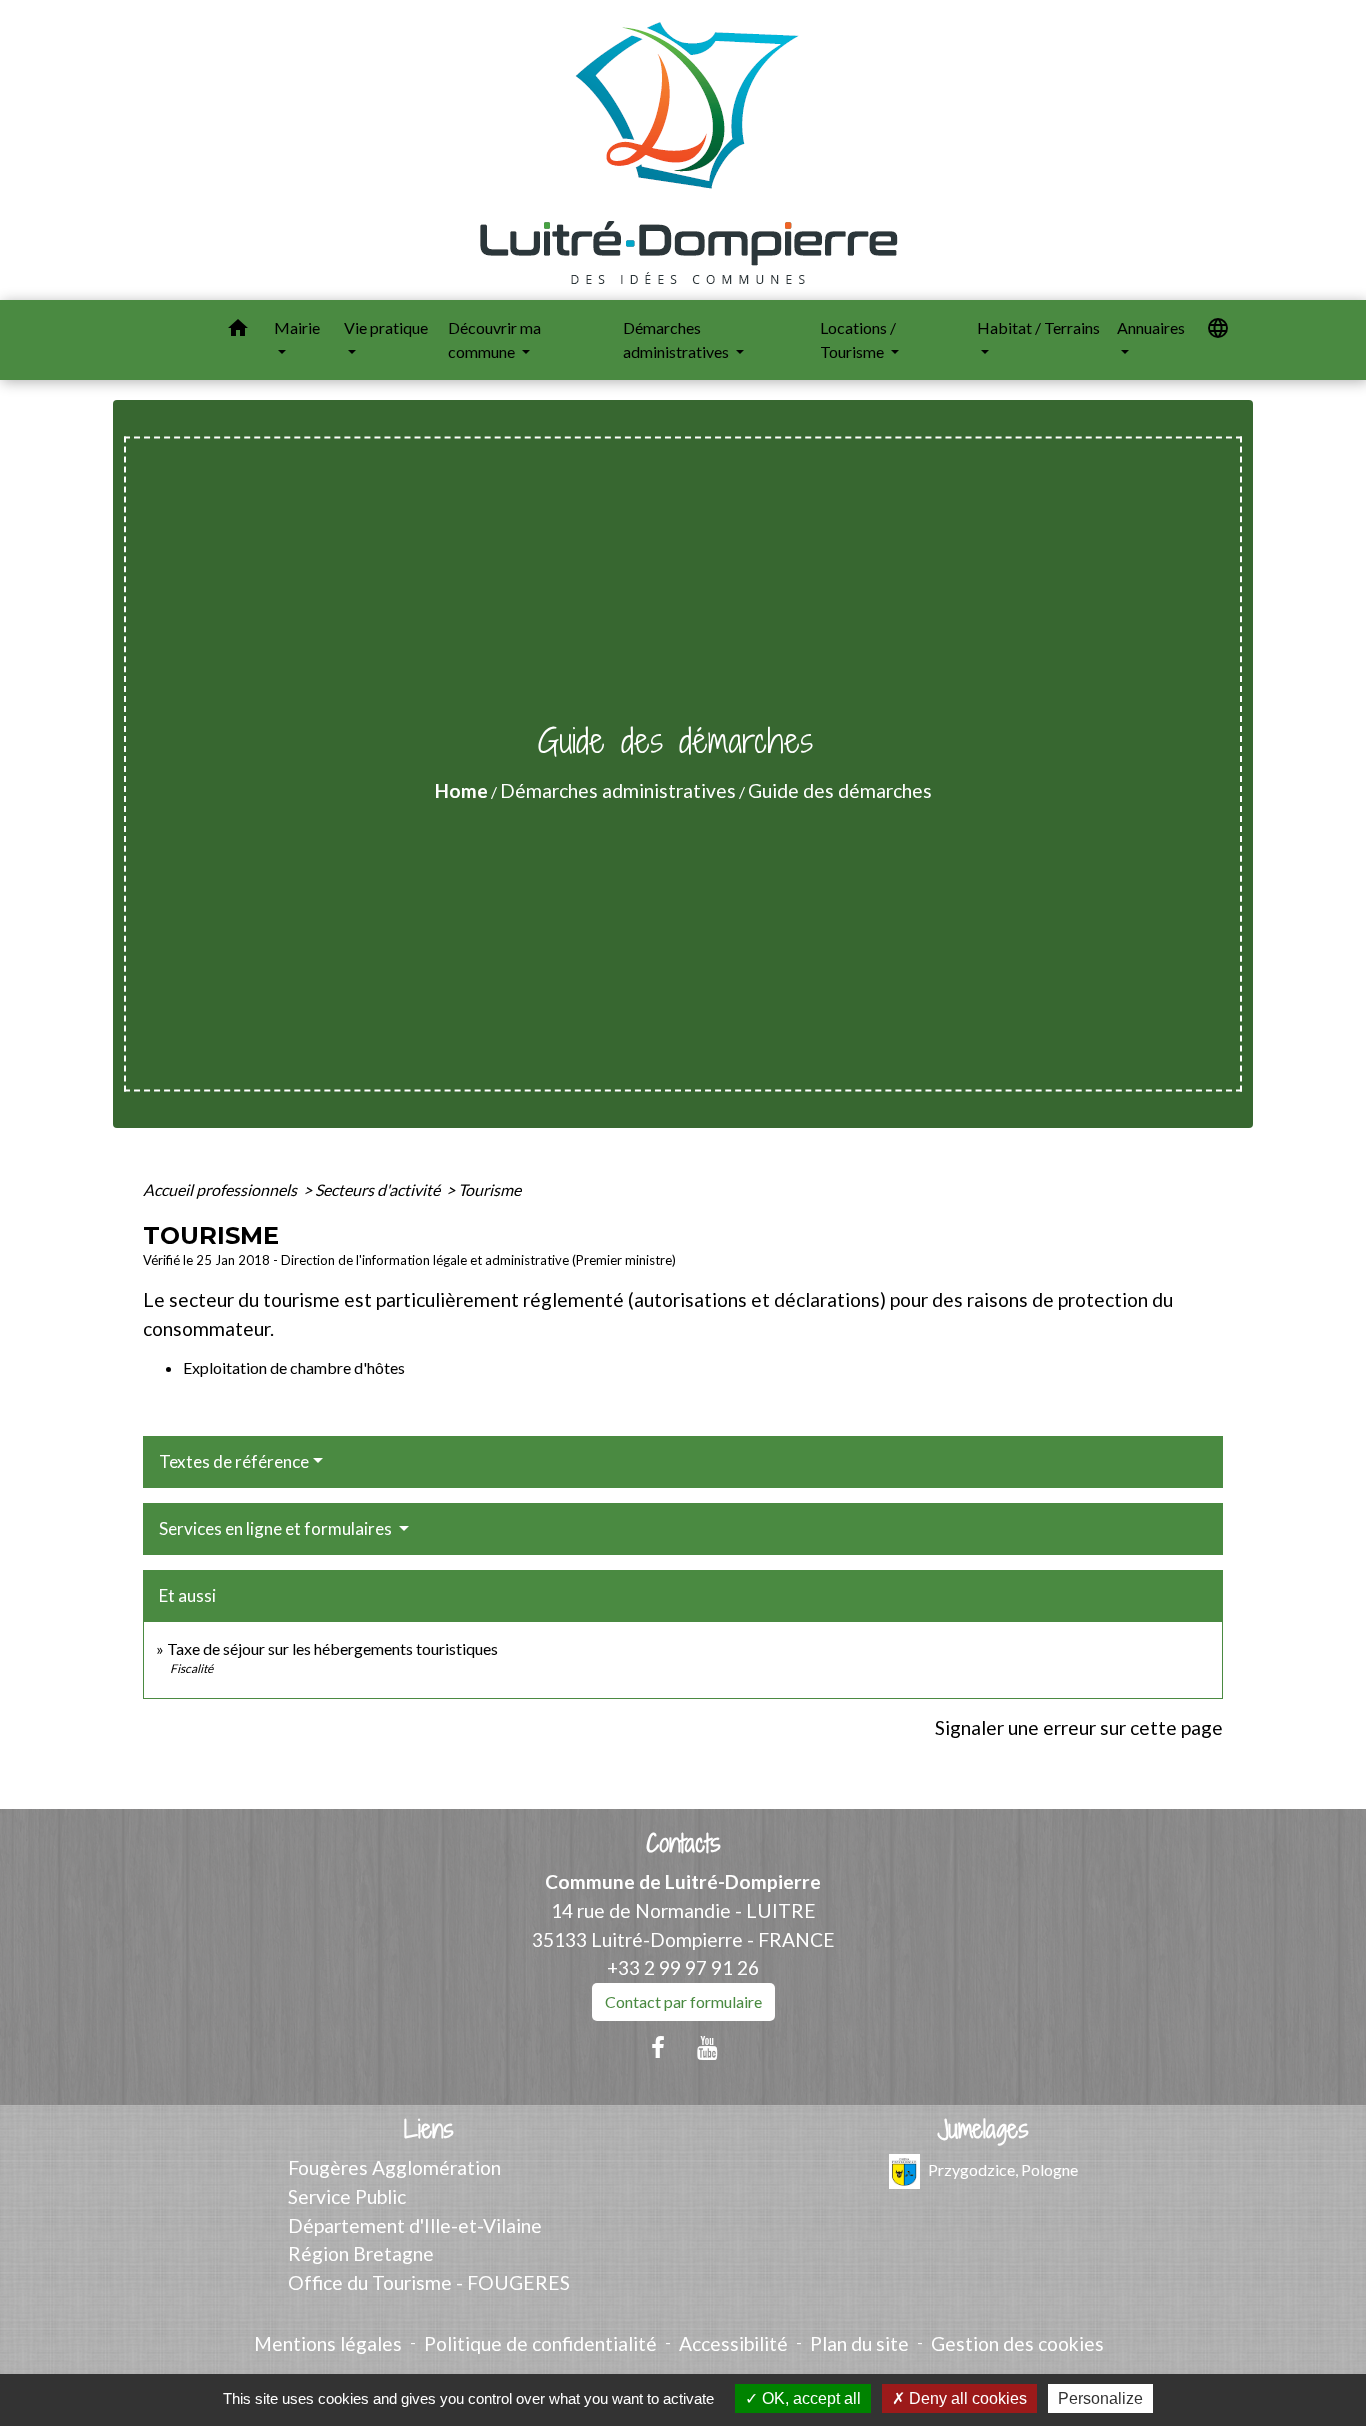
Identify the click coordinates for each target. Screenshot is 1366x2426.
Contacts (683, 1843)
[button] (238, 331)
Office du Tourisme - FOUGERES (429, 2282)
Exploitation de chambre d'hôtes (294, 1367)
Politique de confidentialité (540, 2343)
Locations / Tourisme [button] (858, 339)
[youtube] (708, 2047)
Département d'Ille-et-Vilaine (415, 2225)
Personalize (1100, 2398)
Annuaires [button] (1151, 327)
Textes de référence (234, 1461)
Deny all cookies (966, 2398)
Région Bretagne (361, 2253)
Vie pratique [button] (386, 327)
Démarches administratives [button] (677, 339)
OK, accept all (809, 2398)
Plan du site (859, 2343)
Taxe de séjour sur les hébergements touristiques (332, 1648)
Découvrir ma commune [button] (494, 339)
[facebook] (658, 2047)
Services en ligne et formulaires (277, 1528)
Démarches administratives (618, 790)
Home (461, 790)
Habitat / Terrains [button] (1038, 327)
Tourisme (489, 1189)
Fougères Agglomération (394, 2167)
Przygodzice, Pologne (1003, 2169)
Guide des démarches (840, 790)
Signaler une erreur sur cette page (1079, 1727)
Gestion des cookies (1017, 2343)
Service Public (347, 2196)
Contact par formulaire (683, 2001)
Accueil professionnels (221, 1189)
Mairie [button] (297, 327)
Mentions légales (328, 2343)
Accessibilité (733, 2343)
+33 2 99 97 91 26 (683, 1967)
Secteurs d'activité (379, 1189)
